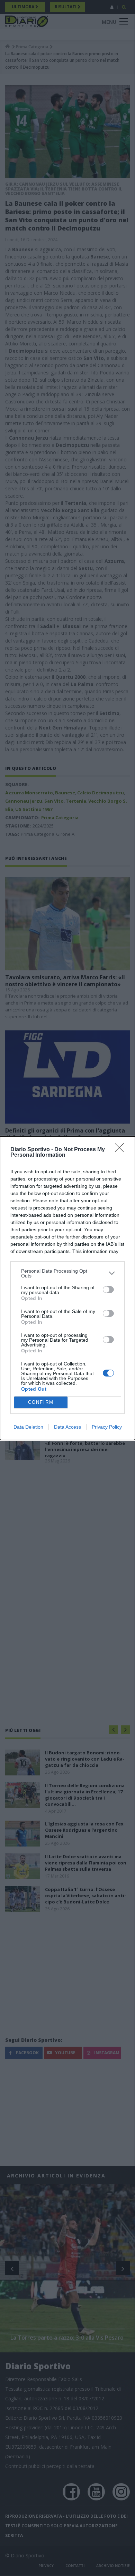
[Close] (121, 1150)
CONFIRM (41, 1402)
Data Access (67, 1427)
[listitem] (67, 1273)
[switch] (108, 1290)
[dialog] (67, 1288)
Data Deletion (28, 1427)
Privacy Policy (107, 1427)
